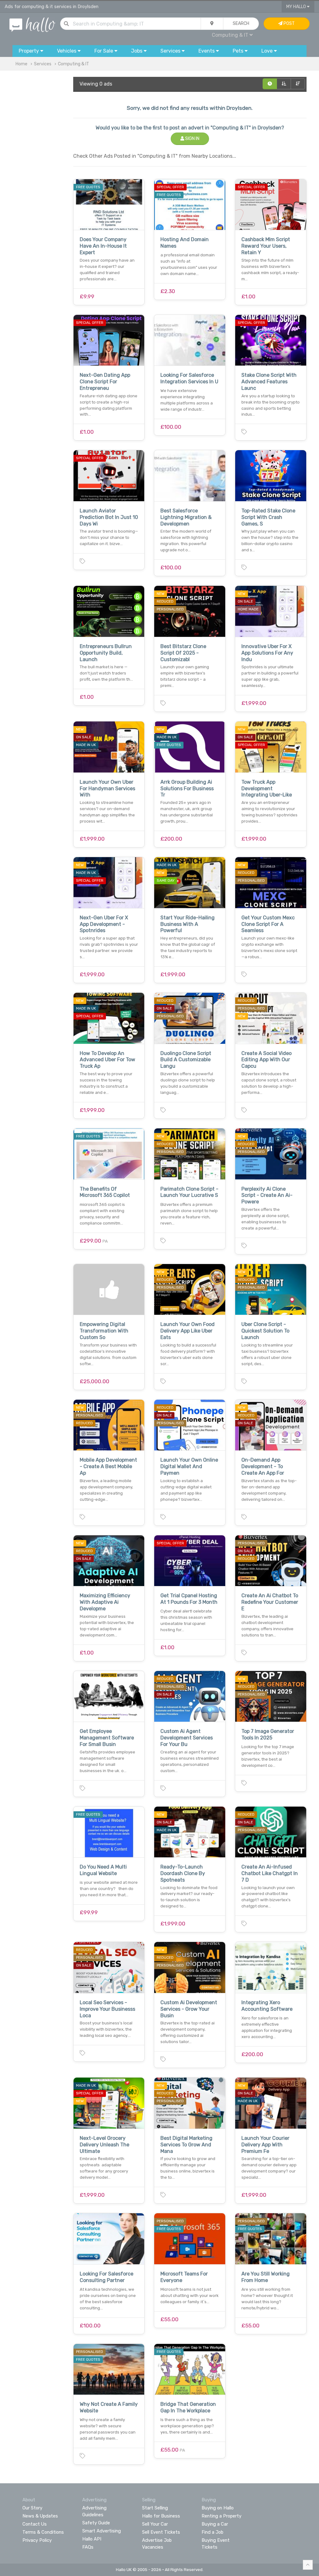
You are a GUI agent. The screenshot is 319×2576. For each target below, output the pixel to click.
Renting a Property (221, 2516)
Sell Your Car (155, 2524)
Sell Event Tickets (161, 2532)
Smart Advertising (102, 2531)
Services (43, 64)
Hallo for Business (161, 2516)
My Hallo (297, 7)
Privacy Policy (37, 2540)
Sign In (192, 139)
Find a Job (212, 2532)
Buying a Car (215, 2524)
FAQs (88, 2547)
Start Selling (155, 2508)
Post (289, 23)
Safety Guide (96, 2523)
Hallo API (92, 2539)
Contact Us (35, 2524)
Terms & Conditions (43, 2532)
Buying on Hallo (218, 2508)
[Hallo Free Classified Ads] (32, 24)
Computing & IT (74, 64)
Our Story (32, 2508)
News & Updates (40, 2516)
